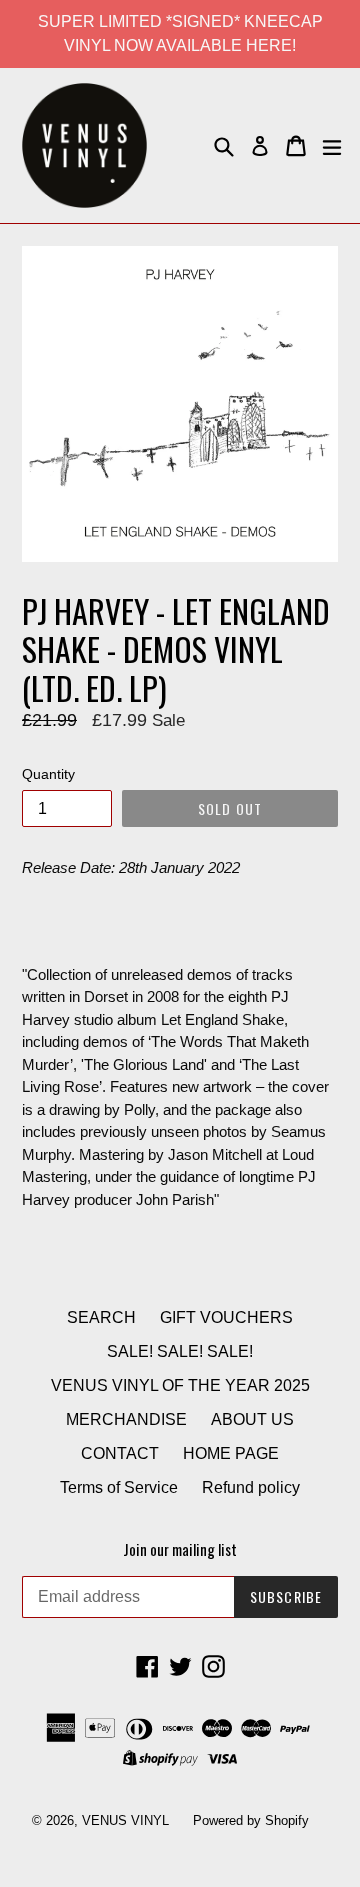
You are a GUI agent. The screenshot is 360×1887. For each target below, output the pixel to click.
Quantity (48, 774)
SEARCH (101, 1317)
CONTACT (120, 1453)
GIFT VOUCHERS (226, 1317)
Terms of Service (119, 1487)
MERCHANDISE (126, 1419)
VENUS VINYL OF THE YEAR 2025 (180, 1385)
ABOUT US (252, 1419)
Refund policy (251, 1487)
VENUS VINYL (125, 1820)
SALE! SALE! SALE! (180, 1351)
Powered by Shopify (251, 1820)
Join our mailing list (180, 1549)
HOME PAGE (231, 1453)
